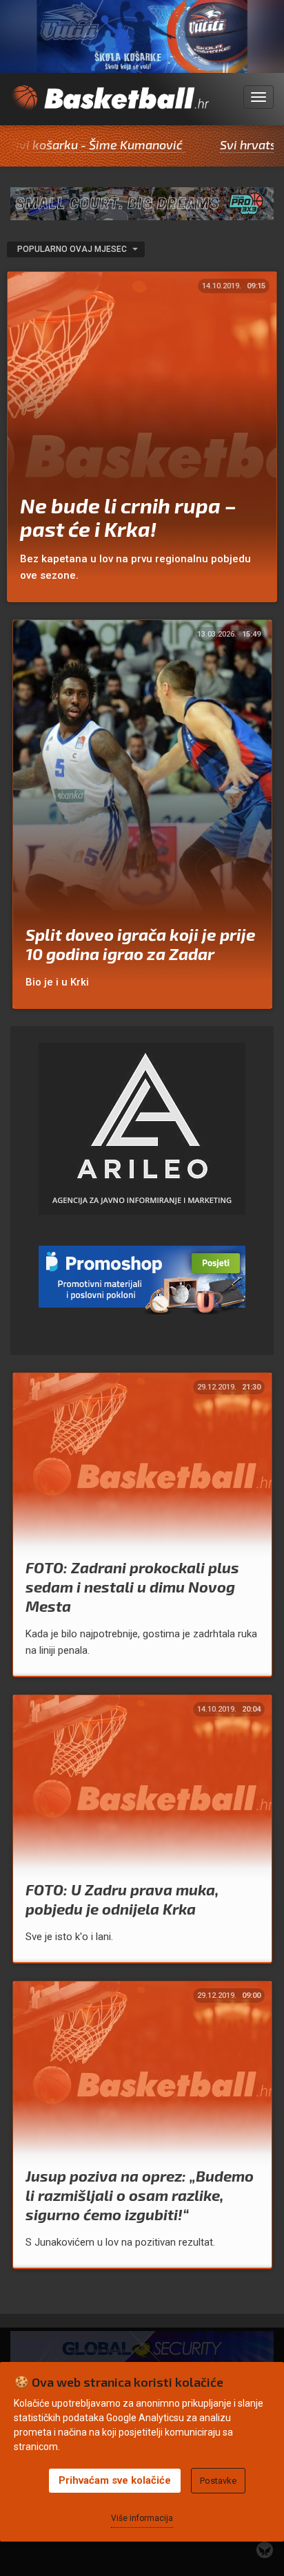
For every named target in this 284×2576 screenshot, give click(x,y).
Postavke (218, 2481)
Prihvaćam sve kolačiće (115, 2480)
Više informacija (142, 2518)
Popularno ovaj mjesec (73, 249)
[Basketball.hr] (110, 105)
